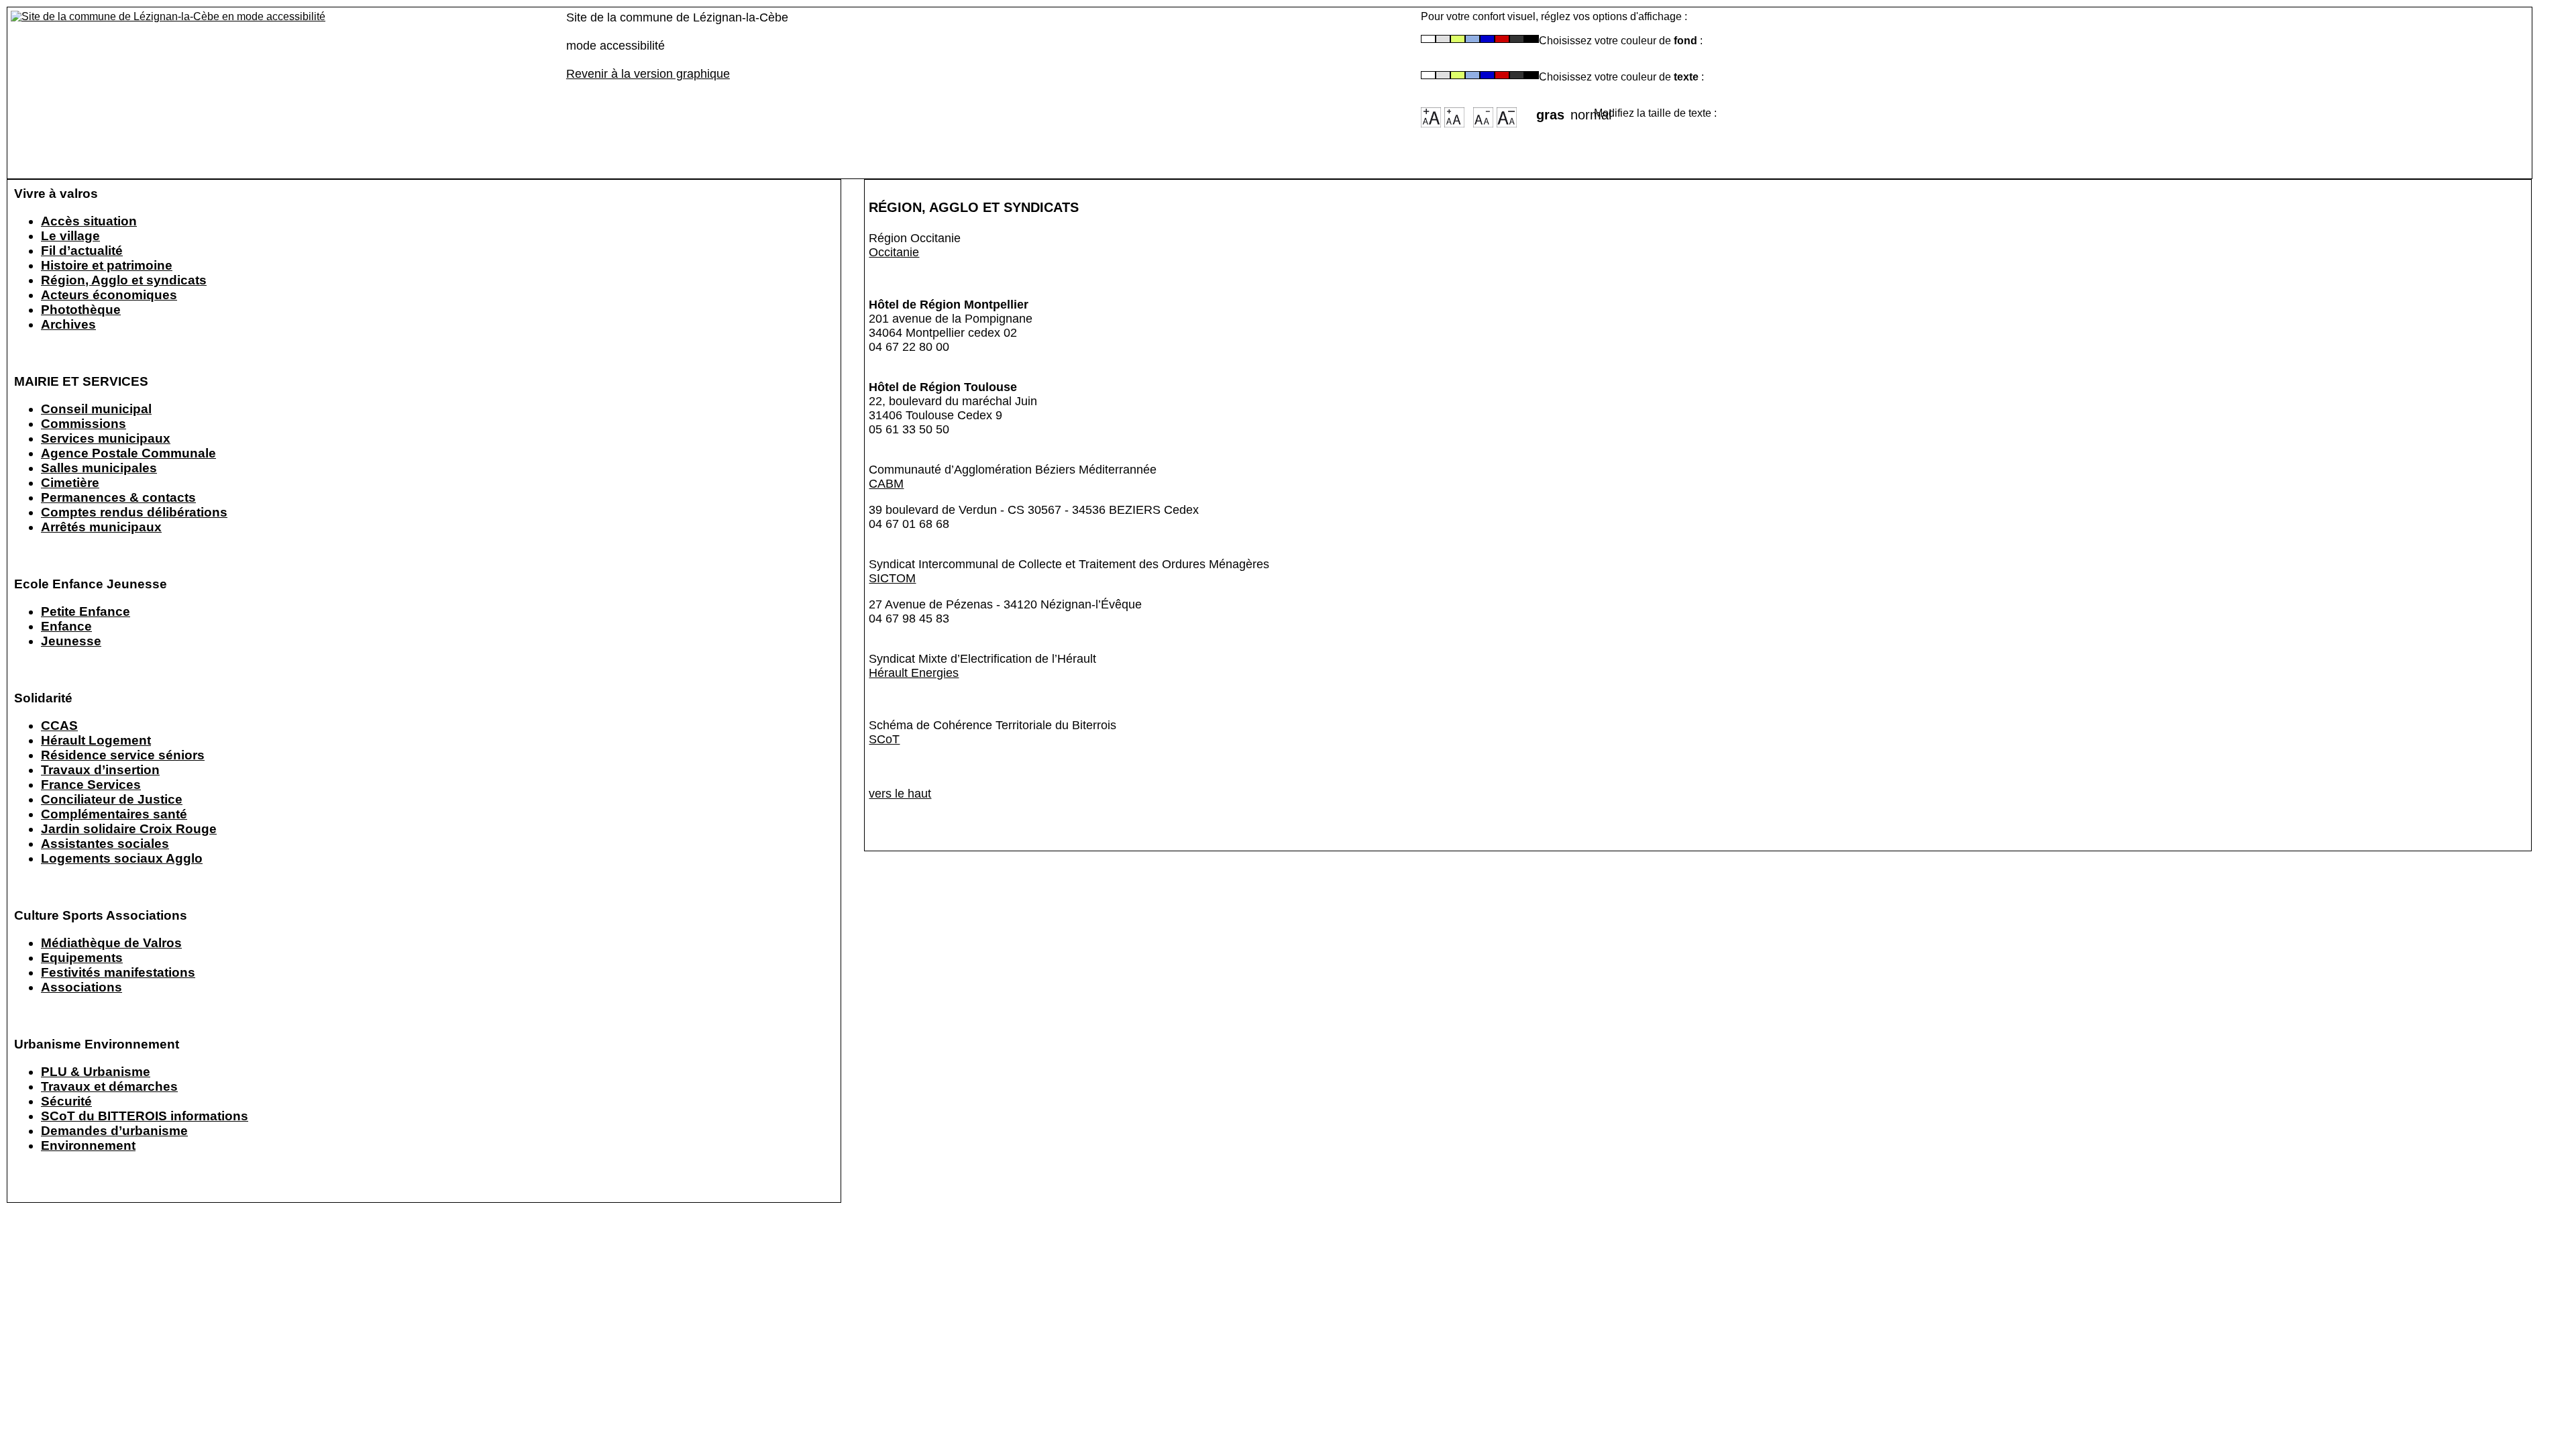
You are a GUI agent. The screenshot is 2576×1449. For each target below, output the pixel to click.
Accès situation (89, 221)
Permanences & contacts (118, 497)
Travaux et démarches (109, 1086)
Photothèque (81, 310)
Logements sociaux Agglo (122, 858)
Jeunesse (71, 641)
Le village (70, 236)
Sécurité (66, 1101)
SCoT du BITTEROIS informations (145, 1116)
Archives (68, 324)
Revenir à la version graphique (648, 74)
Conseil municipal (96, 409)
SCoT (884, 739)
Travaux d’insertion (100, 770)
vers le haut (900, 794)
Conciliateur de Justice (112, 799)
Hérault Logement (96, 740)
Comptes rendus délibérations (134, 512)
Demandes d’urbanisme (114, 1131)
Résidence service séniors (123, 755)
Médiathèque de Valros (111, 943)
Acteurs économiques (109, 295)
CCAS (59, 726)
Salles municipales (99, 468)
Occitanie (894, 252)
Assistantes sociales (105, 844)
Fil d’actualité (82, 251)
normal (1582, 111)
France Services (91, 785)
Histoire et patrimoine (107, 265)
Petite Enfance (86, 611)
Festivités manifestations (118, 972)
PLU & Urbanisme (96, 1072)
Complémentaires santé (114, 814)
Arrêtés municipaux (101, 527)
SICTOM (892, 578)
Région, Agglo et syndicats (124, 280)
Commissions (84, 424)
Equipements (82, 958)
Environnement (88, 1145)
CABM (886, 484)
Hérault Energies (914, 673)
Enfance (66, 626)
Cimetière (70, 483)
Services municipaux (106, 438)
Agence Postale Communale (128, 453)
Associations (82, 987)
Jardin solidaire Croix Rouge (129, 829)
